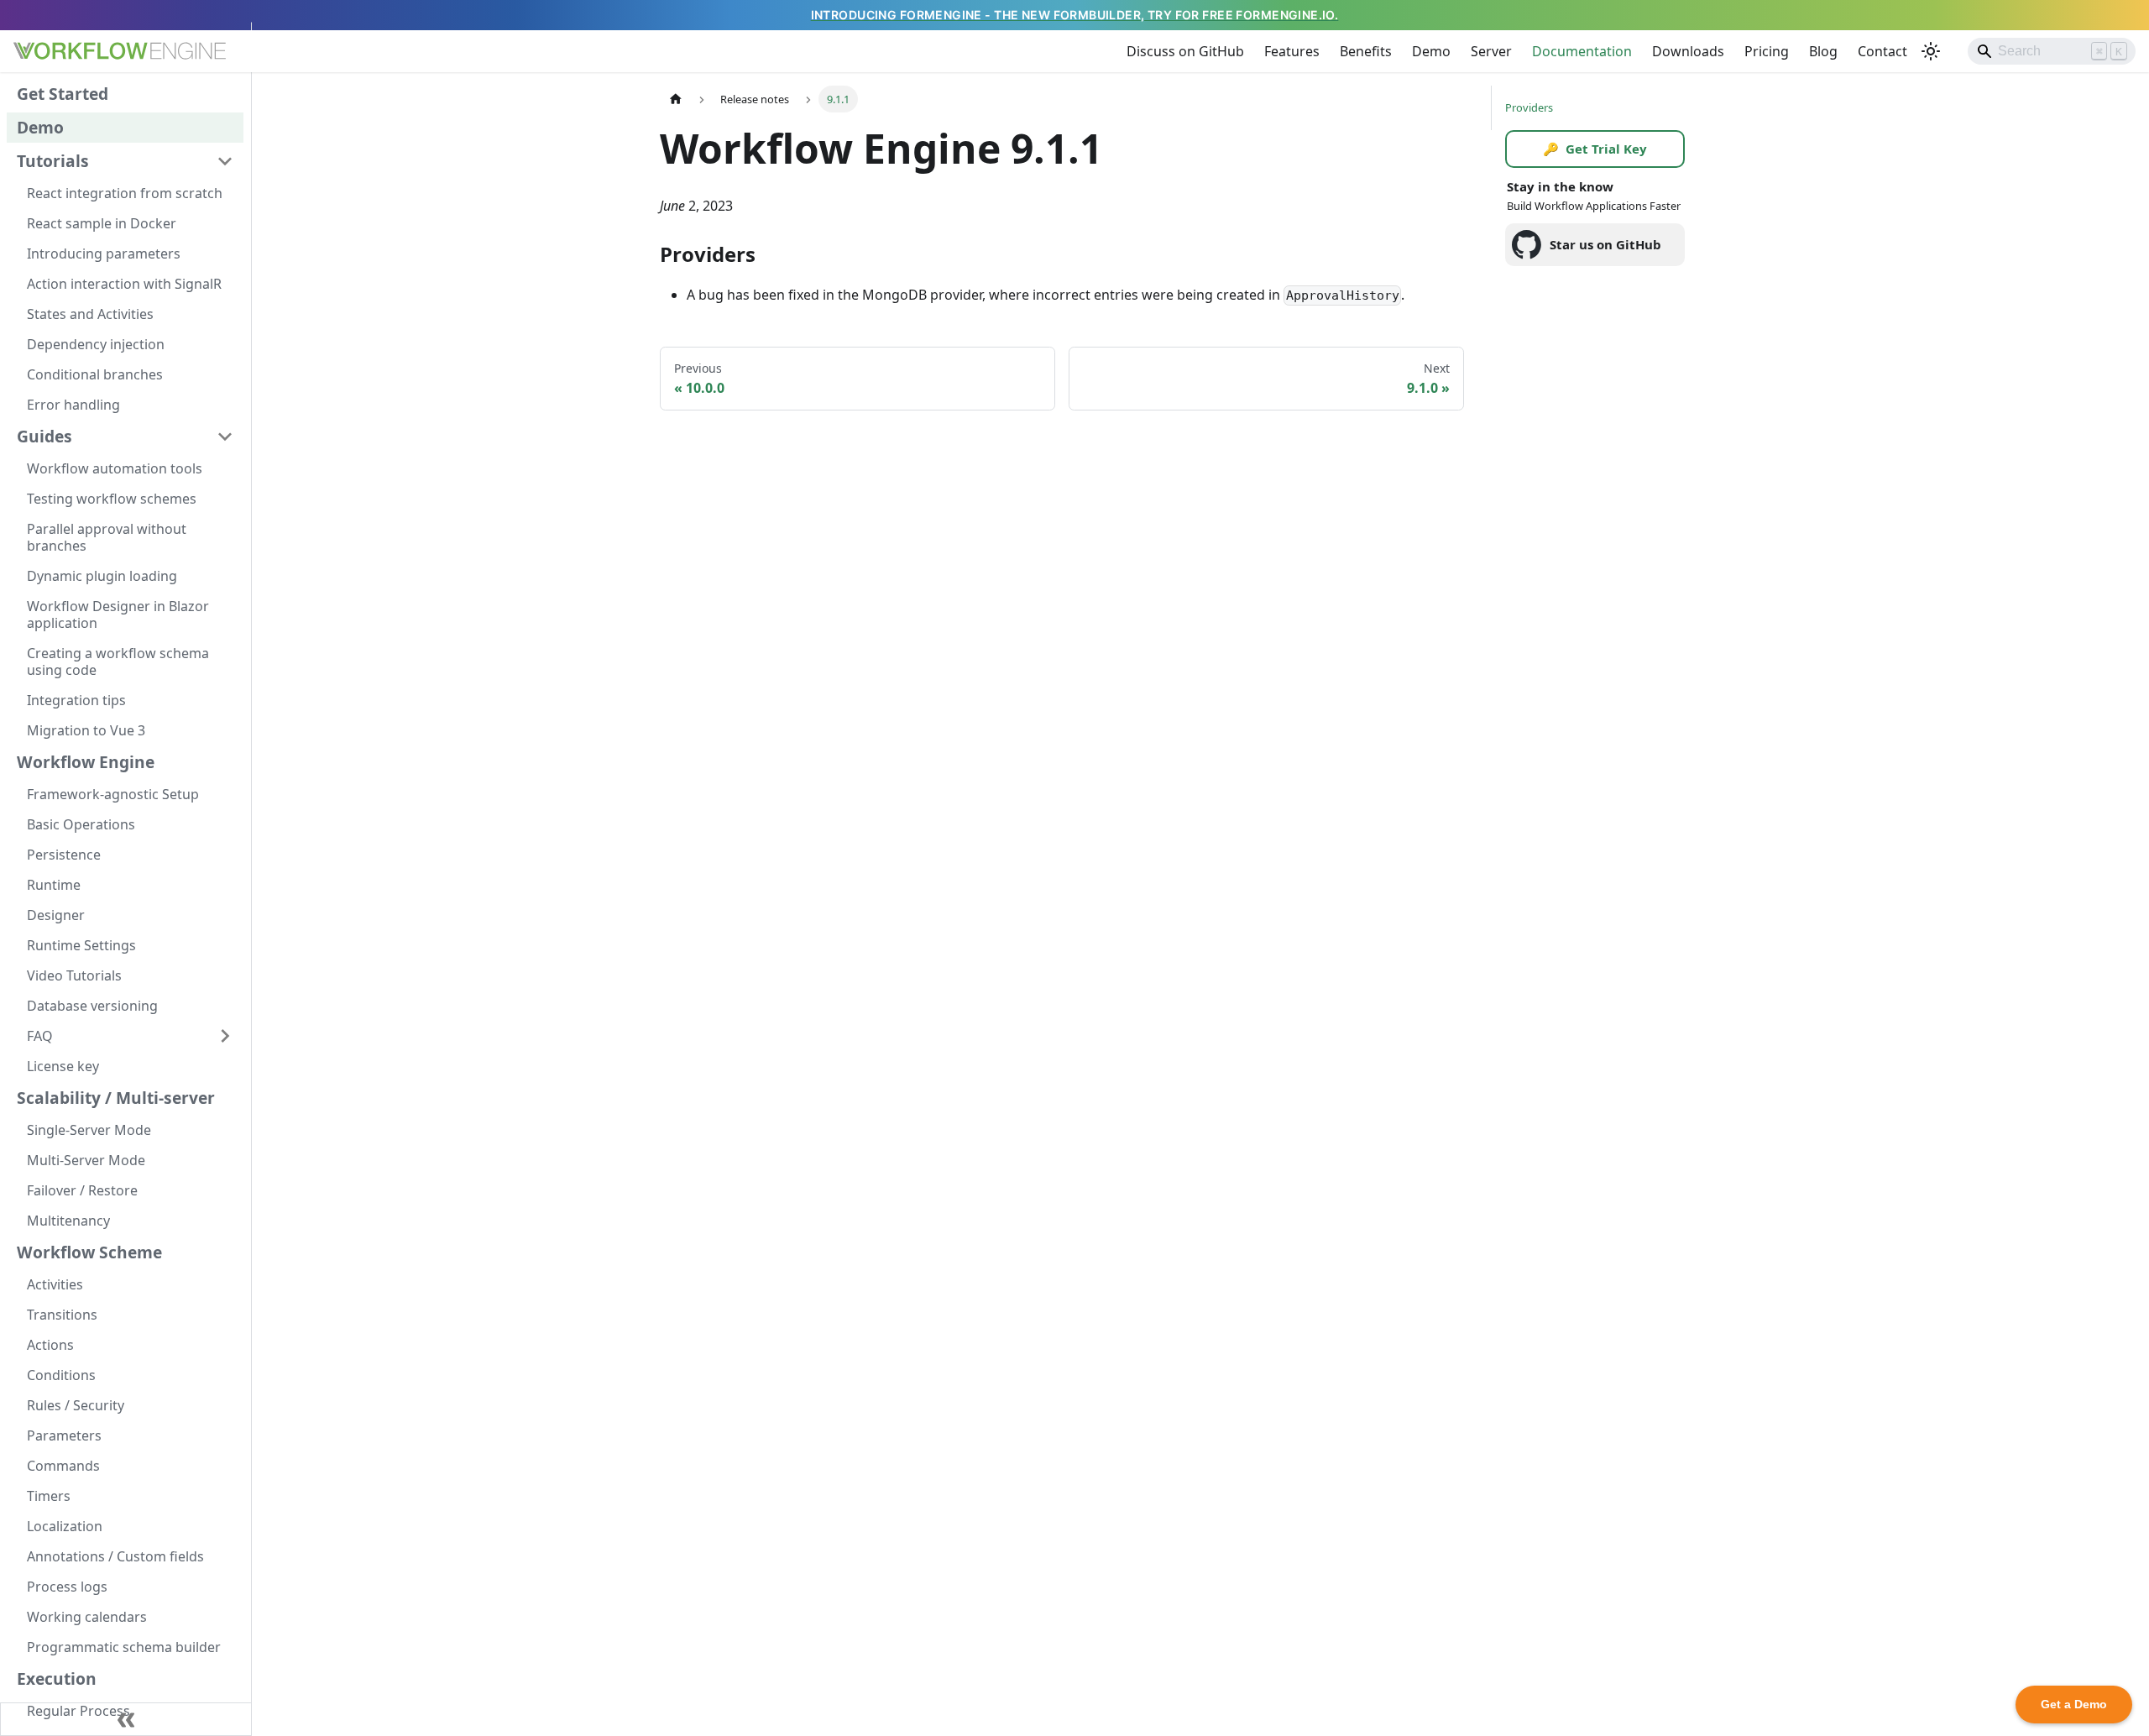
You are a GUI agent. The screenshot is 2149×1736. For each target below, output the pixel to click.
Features (1292, 51)
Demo (1431, 51)
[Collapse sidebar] (126, 1719)
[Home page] (676, 99)
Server (1491, 51)
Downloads (1688, 51)
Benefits (1366, 51)
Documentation (1582, 51)
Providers (1529, 107)
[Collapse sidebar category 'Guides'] (225, 437)
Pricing (1767, 51)
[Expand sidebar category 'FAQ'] (225, 1036)
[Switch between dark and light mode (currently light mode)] (1931, 51)
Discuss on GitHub (1185, 51)
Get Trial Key (1595, 149)
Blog (1823, 51)
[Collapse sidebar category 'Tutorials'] (225, 161)
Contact (1882, 51)
